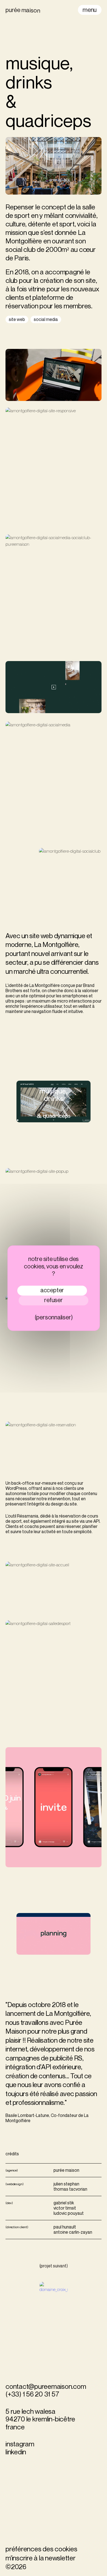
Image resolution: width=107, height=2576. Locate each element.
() (54, 2266)
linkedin (16, 2452)
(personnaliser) (54, 1317)
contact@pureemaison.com (46, 2386)
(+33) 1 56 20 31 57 (32, 2394)
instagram (20, 2444)
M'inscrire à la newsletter (41, 2558)
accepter (52, 1290)
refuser (53, 1300)
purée (23, 10)
